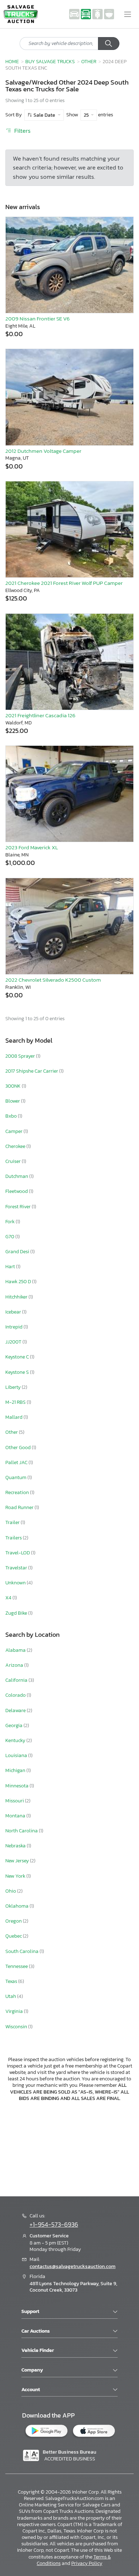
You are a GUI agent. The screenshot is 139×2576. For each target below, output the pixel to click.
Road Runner (20, 1507)
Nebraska (16, 1846)
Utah (11, 1996)
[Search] (109, 44)
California (17, 1680)
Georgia (14, 1725)
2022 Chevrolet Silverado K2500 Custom (53, 980)
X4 (9, 1598)
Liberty (14, 1387)
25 (87, 115)
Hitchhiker (17, 1297)
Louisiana (17, 1755)
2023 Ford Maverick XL (32, 847)
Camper (14, 1131)
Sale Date (44, 115)
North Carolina (22, 1831)
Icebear (14, 1312)
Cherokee (16, 1146)
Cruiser (14, 1161)
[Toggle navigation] (128, 14)
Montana (16, 1816)
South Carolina (22, 1951)
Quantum (16, 1477)
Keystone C (18, 1357)
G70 (10, 1237)
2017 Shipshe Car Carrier (32, 1071)
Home (12, 61)
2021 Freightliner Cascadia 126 (40, 715)
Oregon (14, 1921)
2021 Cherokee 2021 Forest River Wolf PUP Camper (64, 583)
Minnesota (17, 1786)
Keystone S (18, 1372)
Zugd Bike (17, 1613)
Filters (22, 131)
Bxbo (12, 1116)
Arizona (15, 1665)
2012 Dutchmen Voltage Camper (43, 451)
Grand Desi (18, 1252)
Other (89, 61)
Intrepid (14, 1327)
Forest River (19, 1207)
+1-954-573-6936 (54, 2225)
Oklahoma (17, 1906)
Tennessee (17, 1966)
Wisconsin (17, 2027)
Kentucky (16, 1740)
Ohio (11, 1891)
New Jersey (18, 1861)
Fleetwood (17, 1191)
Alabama (16, 1650)
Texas (12, 1981)
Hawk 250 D (19, 1282)
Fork (11, 1222)
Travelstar (17, 1568)
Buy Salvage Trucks (50, 61)
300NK (14, 1086)
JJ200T (14, 1342)
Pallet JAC (17, 1462)
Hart (11, 1267)
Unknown (16, 1583)
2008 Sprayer (21, 1056)
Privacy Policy (87, 2563)
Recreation (18, 1492)
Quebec (14, 1936)
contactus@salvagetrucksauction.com (73, 2266)
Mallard (14, 1417)
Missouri (15, 1801)
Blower (13, 1101)
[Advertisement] (69, 2148)
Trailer (13, 1522)
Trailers (14, 1538)
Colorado (16, 1695)
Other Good (19, 1448)
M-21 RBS (16, 1402)
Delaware (16, 1710)
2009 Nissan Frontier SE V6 (38, 318)
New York (16, 1876)
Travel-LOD (18, 1553)
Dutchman (17, 1176)
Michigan (16, 1770)
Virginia (15, 2011)
